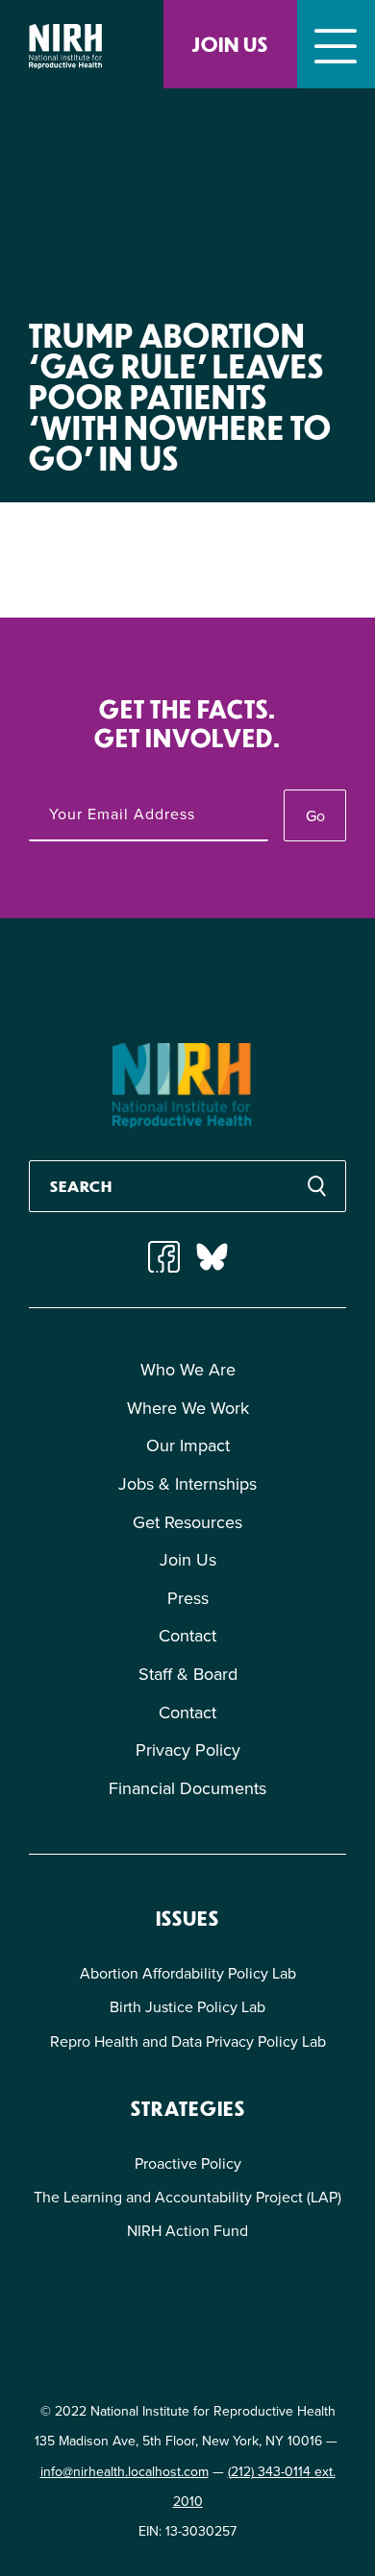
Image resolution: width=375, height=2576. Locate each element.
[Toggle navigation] (336, 44)
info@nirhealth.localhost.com (125, 2472)
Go (315, 816)
